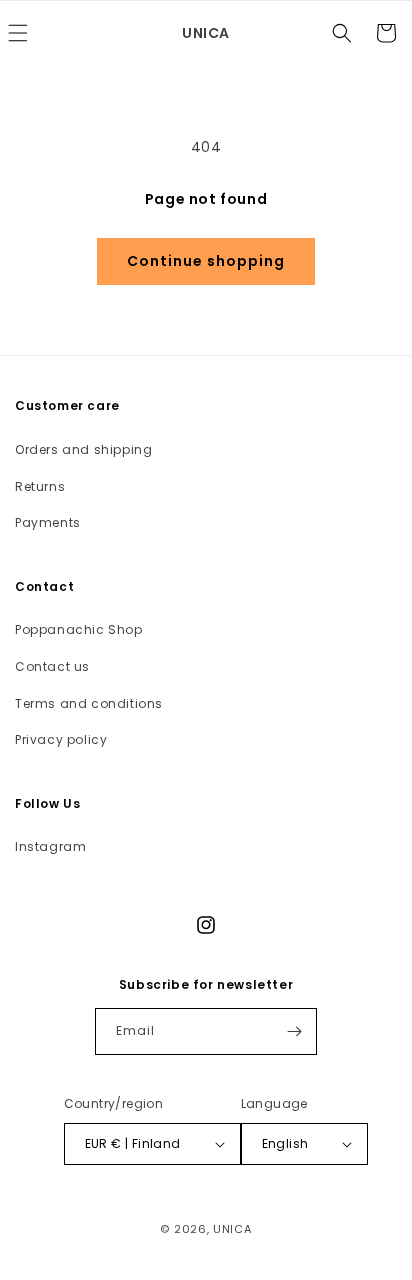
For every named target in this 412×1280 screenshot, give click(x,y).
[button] (342, 33)
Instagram (50, 846)
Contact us (52, 666)
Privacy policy (61, 739)
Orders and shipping (83, 449)
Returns (40, 486)
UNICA (232, 1229)
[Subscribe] (294, 1031)
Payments (48, 522)
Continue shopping (206, 261)
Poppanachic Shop (79, 629)
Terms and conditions (89, 703)
